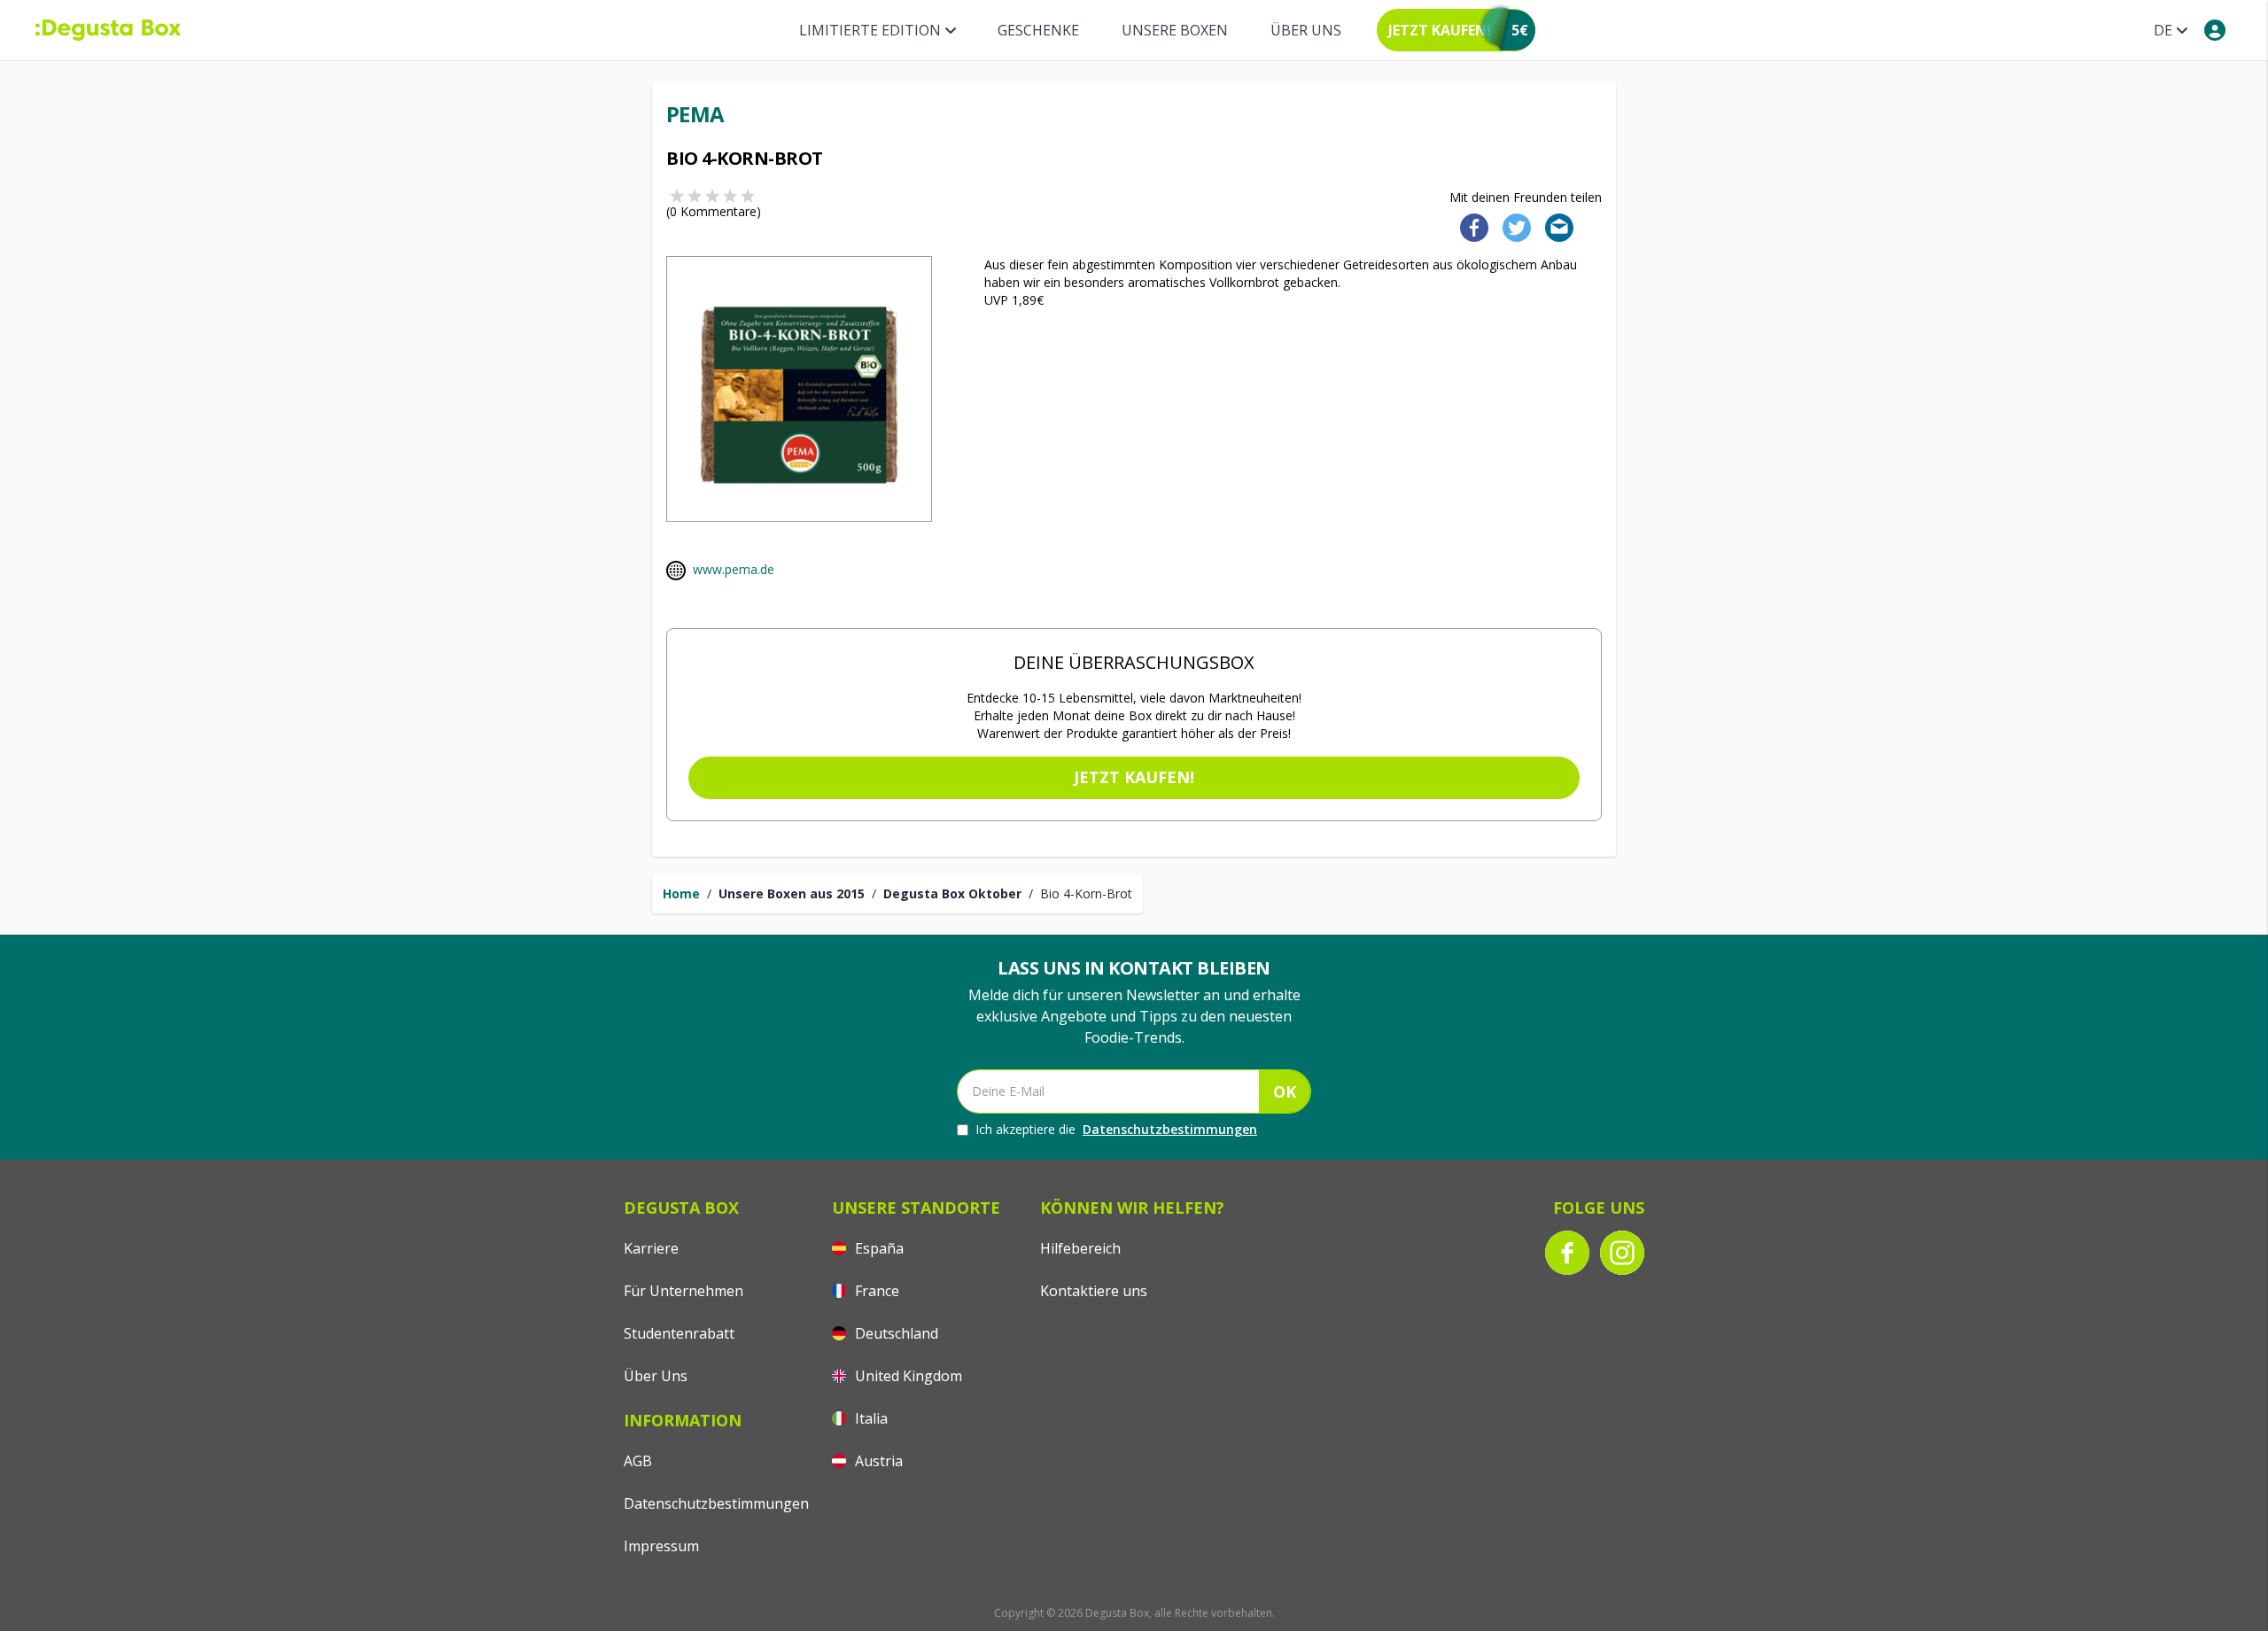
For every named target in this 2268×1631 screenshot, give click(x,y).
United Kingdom (907, 1376)
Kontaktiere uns (1094, 1291)
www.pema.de (734, 569)
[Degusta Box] (108, 30)
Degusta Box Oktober (952, 893)
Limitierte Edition (870, 30)
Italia (870, 1418)
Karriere (651, 1248)
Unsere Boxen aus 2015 (792, 893)
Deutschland (895, 1333)
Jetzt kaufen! (1134, 777)
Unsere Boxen (1175, 30)
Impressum (661, 1546)
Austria (877, 1461)
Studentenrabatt (679, 1333)
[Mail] (1554, 226)
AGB (638, 1461)
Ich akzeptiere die (1116, 1129)
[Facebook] (1469, 226)
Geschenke (1038, 30)
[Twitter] (1513, 226)
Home (681, 893)
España (878, 1248)
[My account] (2215, 30)
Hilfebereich (1080, 1248)
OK (1285, 1091)
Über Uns (1306, 30)
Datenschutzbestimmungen (1170, 1129)
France (875, 1291)
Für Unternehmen (684, 1291)
